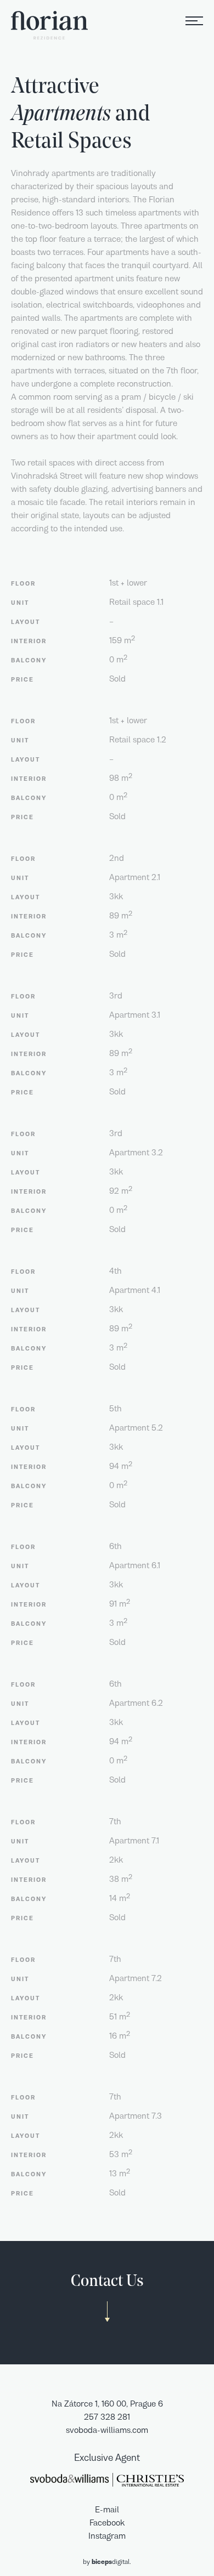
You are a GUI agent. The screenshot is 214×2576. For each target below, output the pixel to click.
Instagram (107, 2536)
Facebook (107, 2523)
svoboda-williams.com (107, 2430)
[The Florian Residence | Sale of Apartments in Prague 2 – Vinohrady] (49, 26)
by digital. (107, 2562)
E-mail (107, 2509)
